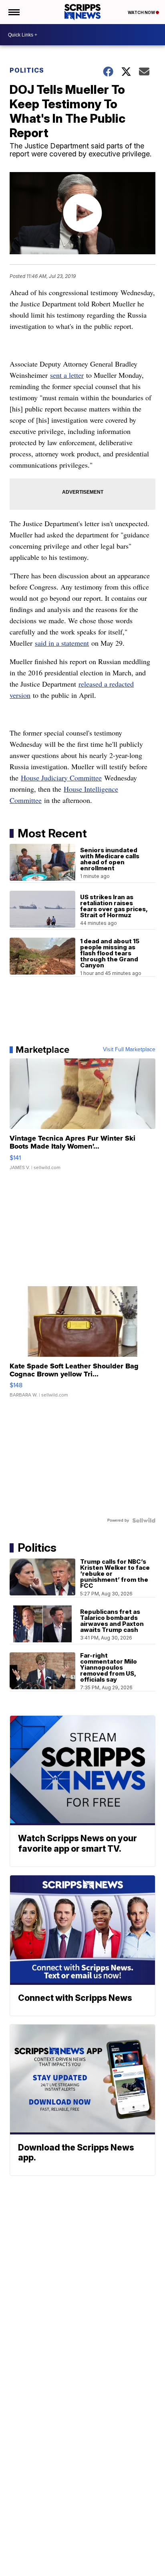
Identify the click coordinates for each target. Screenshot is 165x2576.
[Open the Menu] (13, 12)
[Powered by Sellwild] (144, 1520)
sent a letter (67, 375)
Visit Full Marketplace (129, 1050)
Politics (27, 70)
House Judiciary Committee (61, 778)
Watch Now (142, 12)
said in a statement (62, 643)
